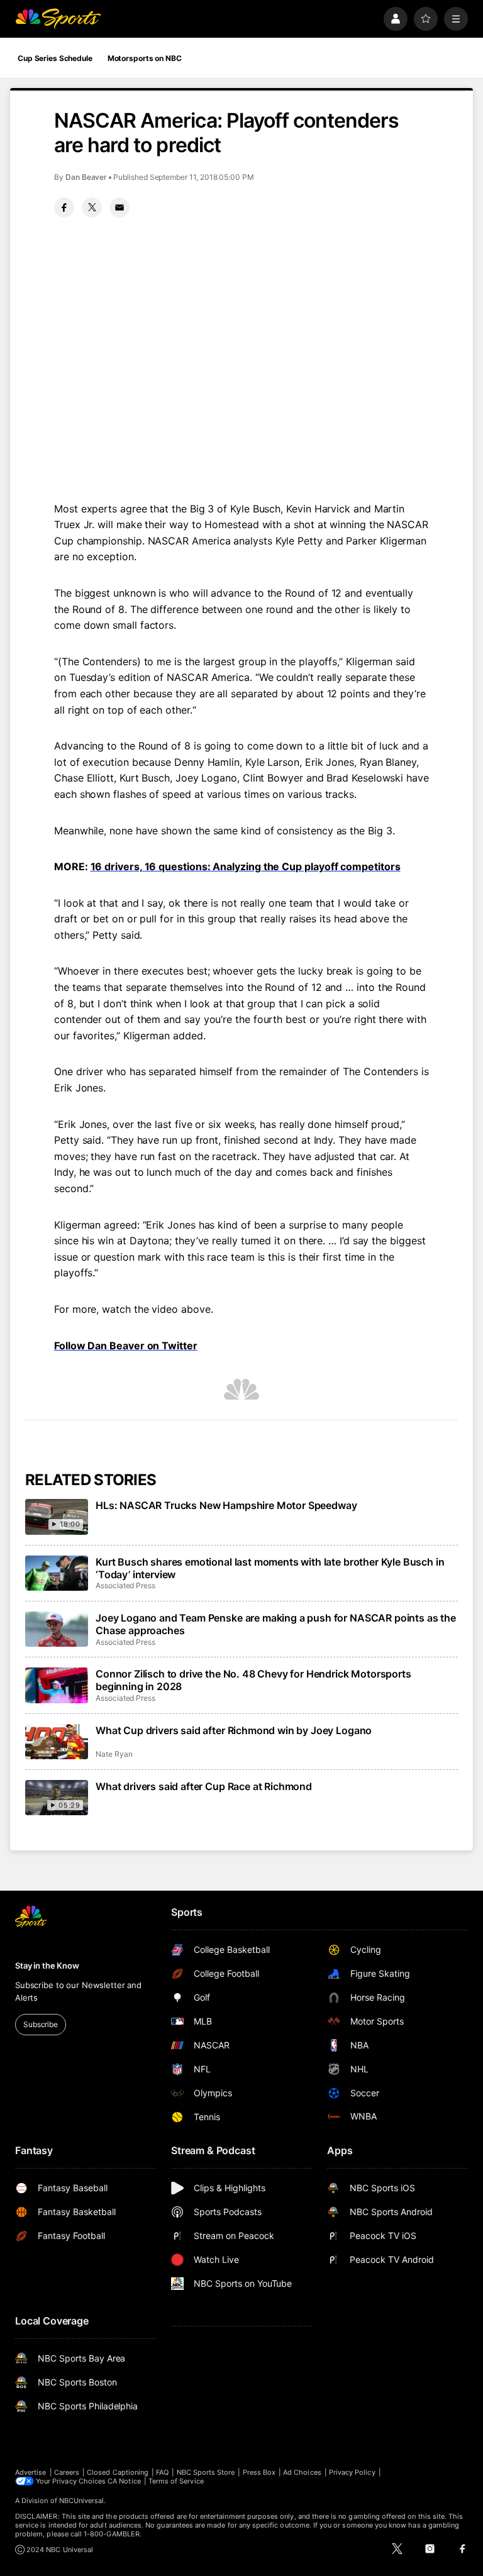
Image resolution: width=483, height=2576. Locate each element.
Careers (67, 2472)
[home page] (58, 19)
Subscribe (41, 2024)
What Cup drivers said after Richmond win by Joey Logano (234, 1730)
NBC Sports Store (206, 2472)
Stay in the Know (47, 1965)
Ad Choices (302, 2472)
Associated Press (125, 1585)
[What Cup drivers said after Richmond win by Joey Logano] (57, 1742)
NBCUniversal (82, 2501)
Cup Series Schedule (55, 58)
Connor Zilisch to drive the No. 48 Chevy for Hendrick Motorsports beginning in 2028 (253, 1680)
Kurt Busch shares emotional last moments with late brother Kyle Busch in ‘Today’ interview (270, 1568)
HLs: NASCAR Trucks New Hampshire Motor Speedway (226, 1505)
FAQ (162, 2472)
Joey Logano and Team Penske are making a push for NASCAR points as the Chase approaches (276, 1624)
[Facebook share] (64, 207)
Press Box (259, 2472)
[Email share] (119, 207)
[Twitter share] (92, 207)
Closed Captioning (118, 2472)
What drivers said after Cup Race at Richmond (204, 1786)
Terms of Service (176, 2481)
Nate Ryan (114, 1754)
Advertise (31, 2472)
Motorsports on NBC (145, 58)
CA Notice (124, 2481)
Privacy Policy (352, 2472)
